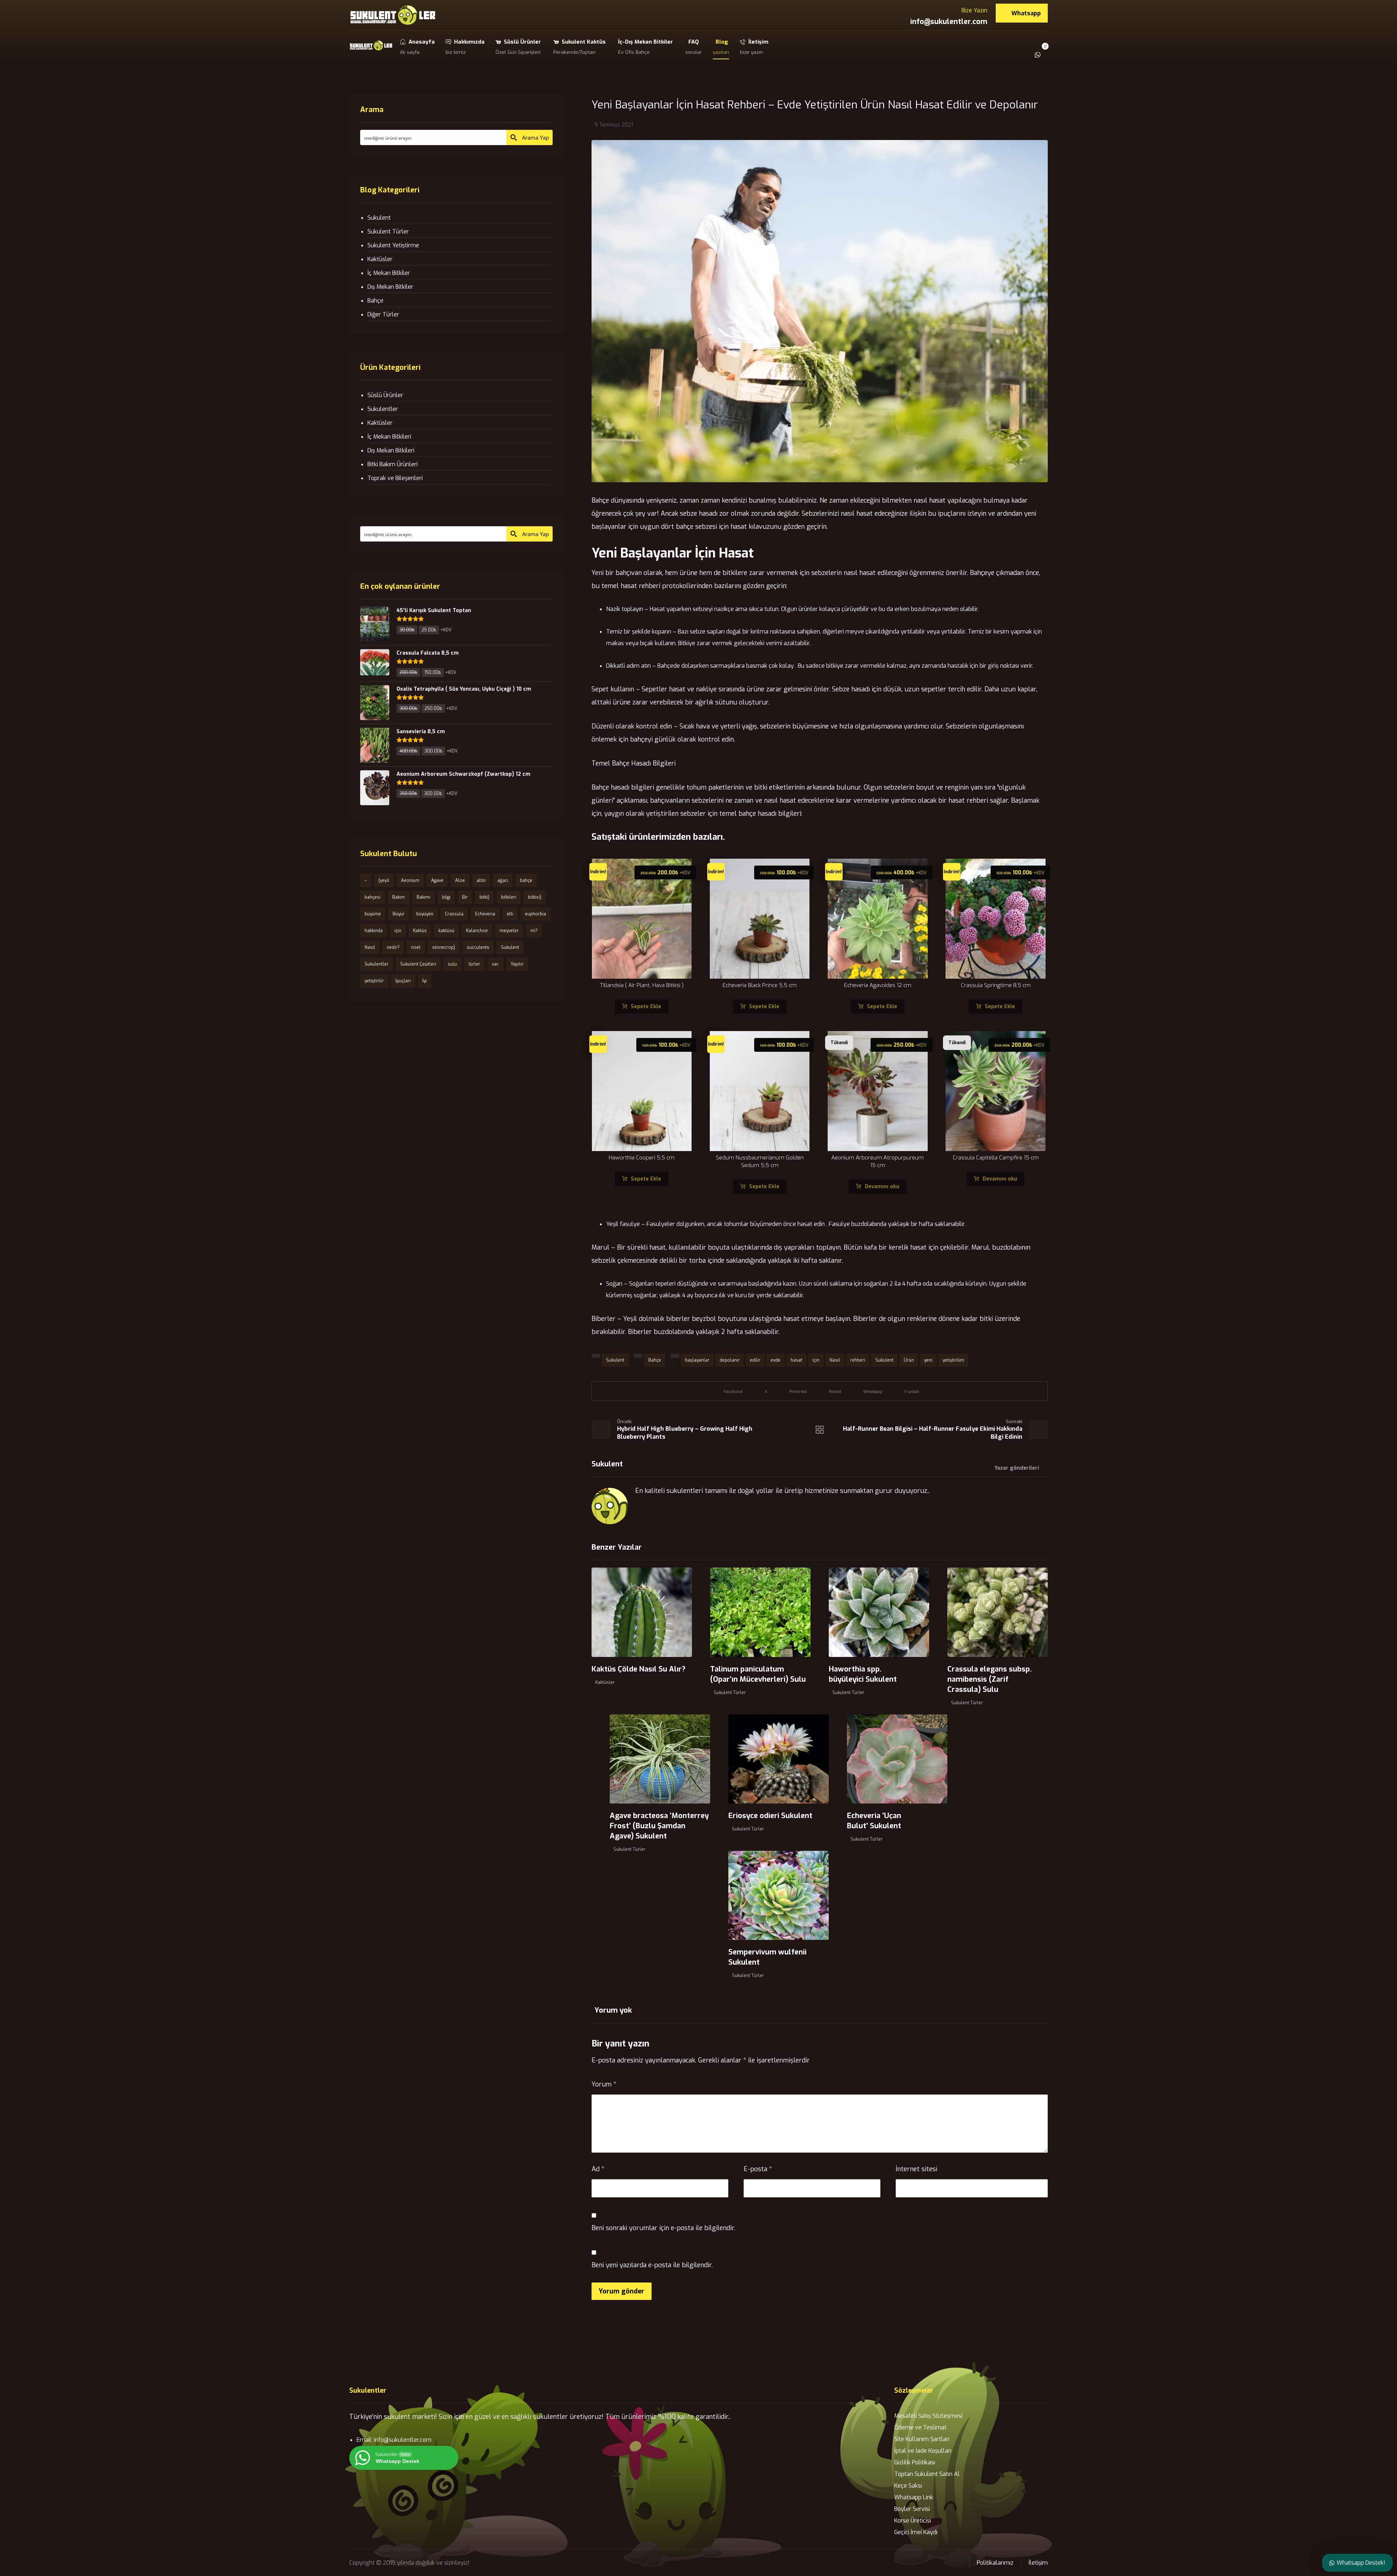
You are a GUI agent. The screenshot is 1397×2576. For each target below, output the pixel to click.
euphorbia (536, 914)
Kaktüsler (605, 1682)
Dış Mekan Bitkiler (390, 287)
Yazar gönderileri (1017, 1468)
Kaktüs (420, 931)
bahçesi (373, 897)
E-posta (758, 2169)
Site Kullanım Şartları (922, 2439)
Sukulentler (383, 409)
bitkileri (509, 897)
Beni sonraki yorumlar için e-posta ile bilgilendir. (663, 2228)
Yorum (604, 2084)
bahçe (526, 880)
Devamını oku (882, 1187)
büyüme (373, 914)
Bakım (399, 897)
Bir (465, 897)
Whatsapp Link (914, 2497)
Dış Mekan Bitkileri (391, 450)
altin (481, 880)
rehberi (858, 1360)
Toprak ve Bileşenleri (395, 478)
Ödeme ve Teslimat (920, 2427)
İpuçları (403, 981)
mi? (534, 931)
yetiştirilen (953, 1360)
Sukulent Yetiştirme (393, 245)
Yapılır (517, 964)
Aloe (460, 880)
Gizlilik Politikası (915, 2462)
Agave (437, 880)
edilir (755, 1360)
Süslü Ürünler (385, 395)
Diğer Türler (383, 314)
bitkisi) (535, 897)
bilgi (446, 897)
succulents (478, 947)
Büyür (399, 914)
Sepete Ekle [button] (646, 1007)
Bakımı (423, 897)
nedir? (393, 947)
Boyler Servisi (912, 2509)
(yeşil (384, 880)
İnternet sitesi (916, 2169)
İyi (425, 981)
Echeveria (485, 914)
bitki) (484, 897)
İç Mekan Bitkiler (389, 273)
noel (416, 947)
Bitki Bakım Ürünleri (393, 464)
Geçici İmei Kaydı (916, 2532)
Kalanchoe (477, 931)
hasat (796, 1360)
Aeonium (410, 880)
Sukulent (615, 1360)
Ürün (909, 1360)
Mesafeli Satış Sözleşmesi (928, 2416)
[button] (1047, 49)
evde (775, 1360)
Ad (598, 2169)
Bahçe (655, 1360)
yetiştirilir (374, 981)
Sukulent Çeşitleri (418, 964)
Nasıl (835, 1360)
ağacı (503, 880)
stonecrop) (444, 947)
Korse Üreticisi (913, 2521)
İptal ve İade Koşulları (923, 2451)
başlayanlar (697, 1360)
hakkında (374, 931)
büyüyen (425, 914)
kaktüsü (446, 931)
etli (510, 914)
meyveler (509, 931)
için (816, 1360)
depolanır (730, 1360)
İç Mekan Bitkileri (389, 437)
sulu (452, 964)
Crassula (454, 914)
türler (474, 964)
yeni (928, 1360)
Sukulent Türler (730, 1693)
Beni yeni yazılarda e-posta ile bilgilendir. (652, 2265)
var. (495, 964)
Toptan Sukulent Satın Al (927, 2474)
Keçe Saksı (908, 2486)
